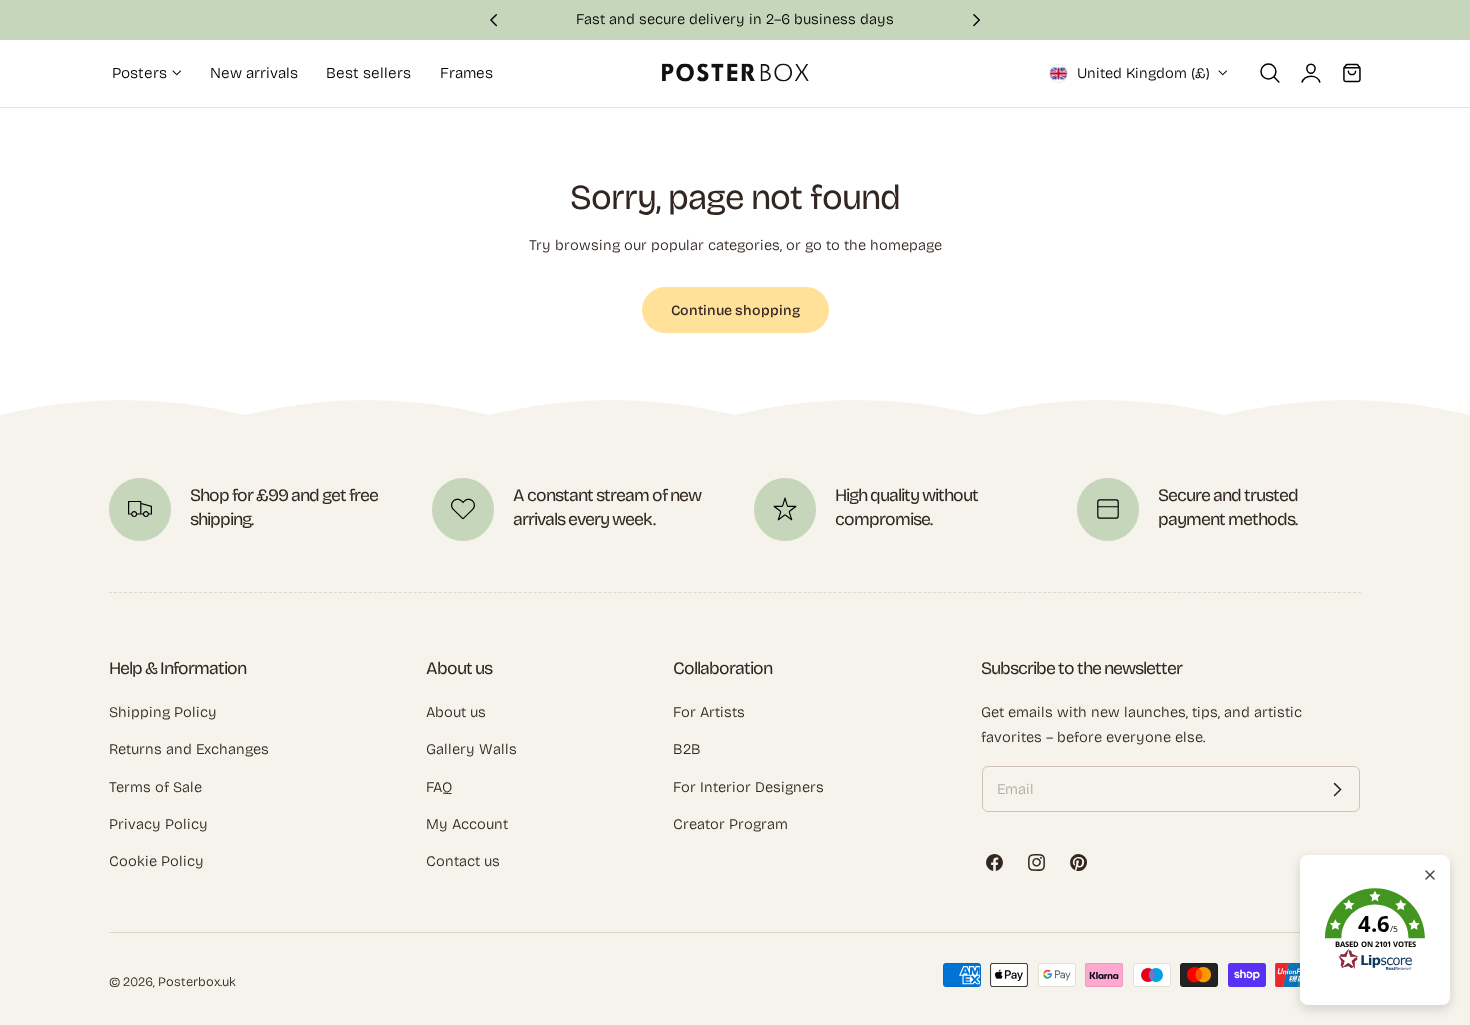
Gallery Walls (471, 749)
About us (456, 712)
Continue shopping (735, 310)
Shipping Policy (163, 712)
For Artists (709, 712)
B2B (687, 749)
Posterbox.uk (197, 981)
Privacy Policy (158, 824)
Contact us (463, 861)
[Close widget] (1430, 875)
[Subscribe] (1337, 789)
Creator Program (730, 824)
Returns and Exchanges (189, 749)
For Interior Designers (748, 787)
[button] (1270, 73)
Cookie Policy (156, 861)
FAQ (439, 787)
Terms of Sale (155, 787)
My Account (467, 824)
